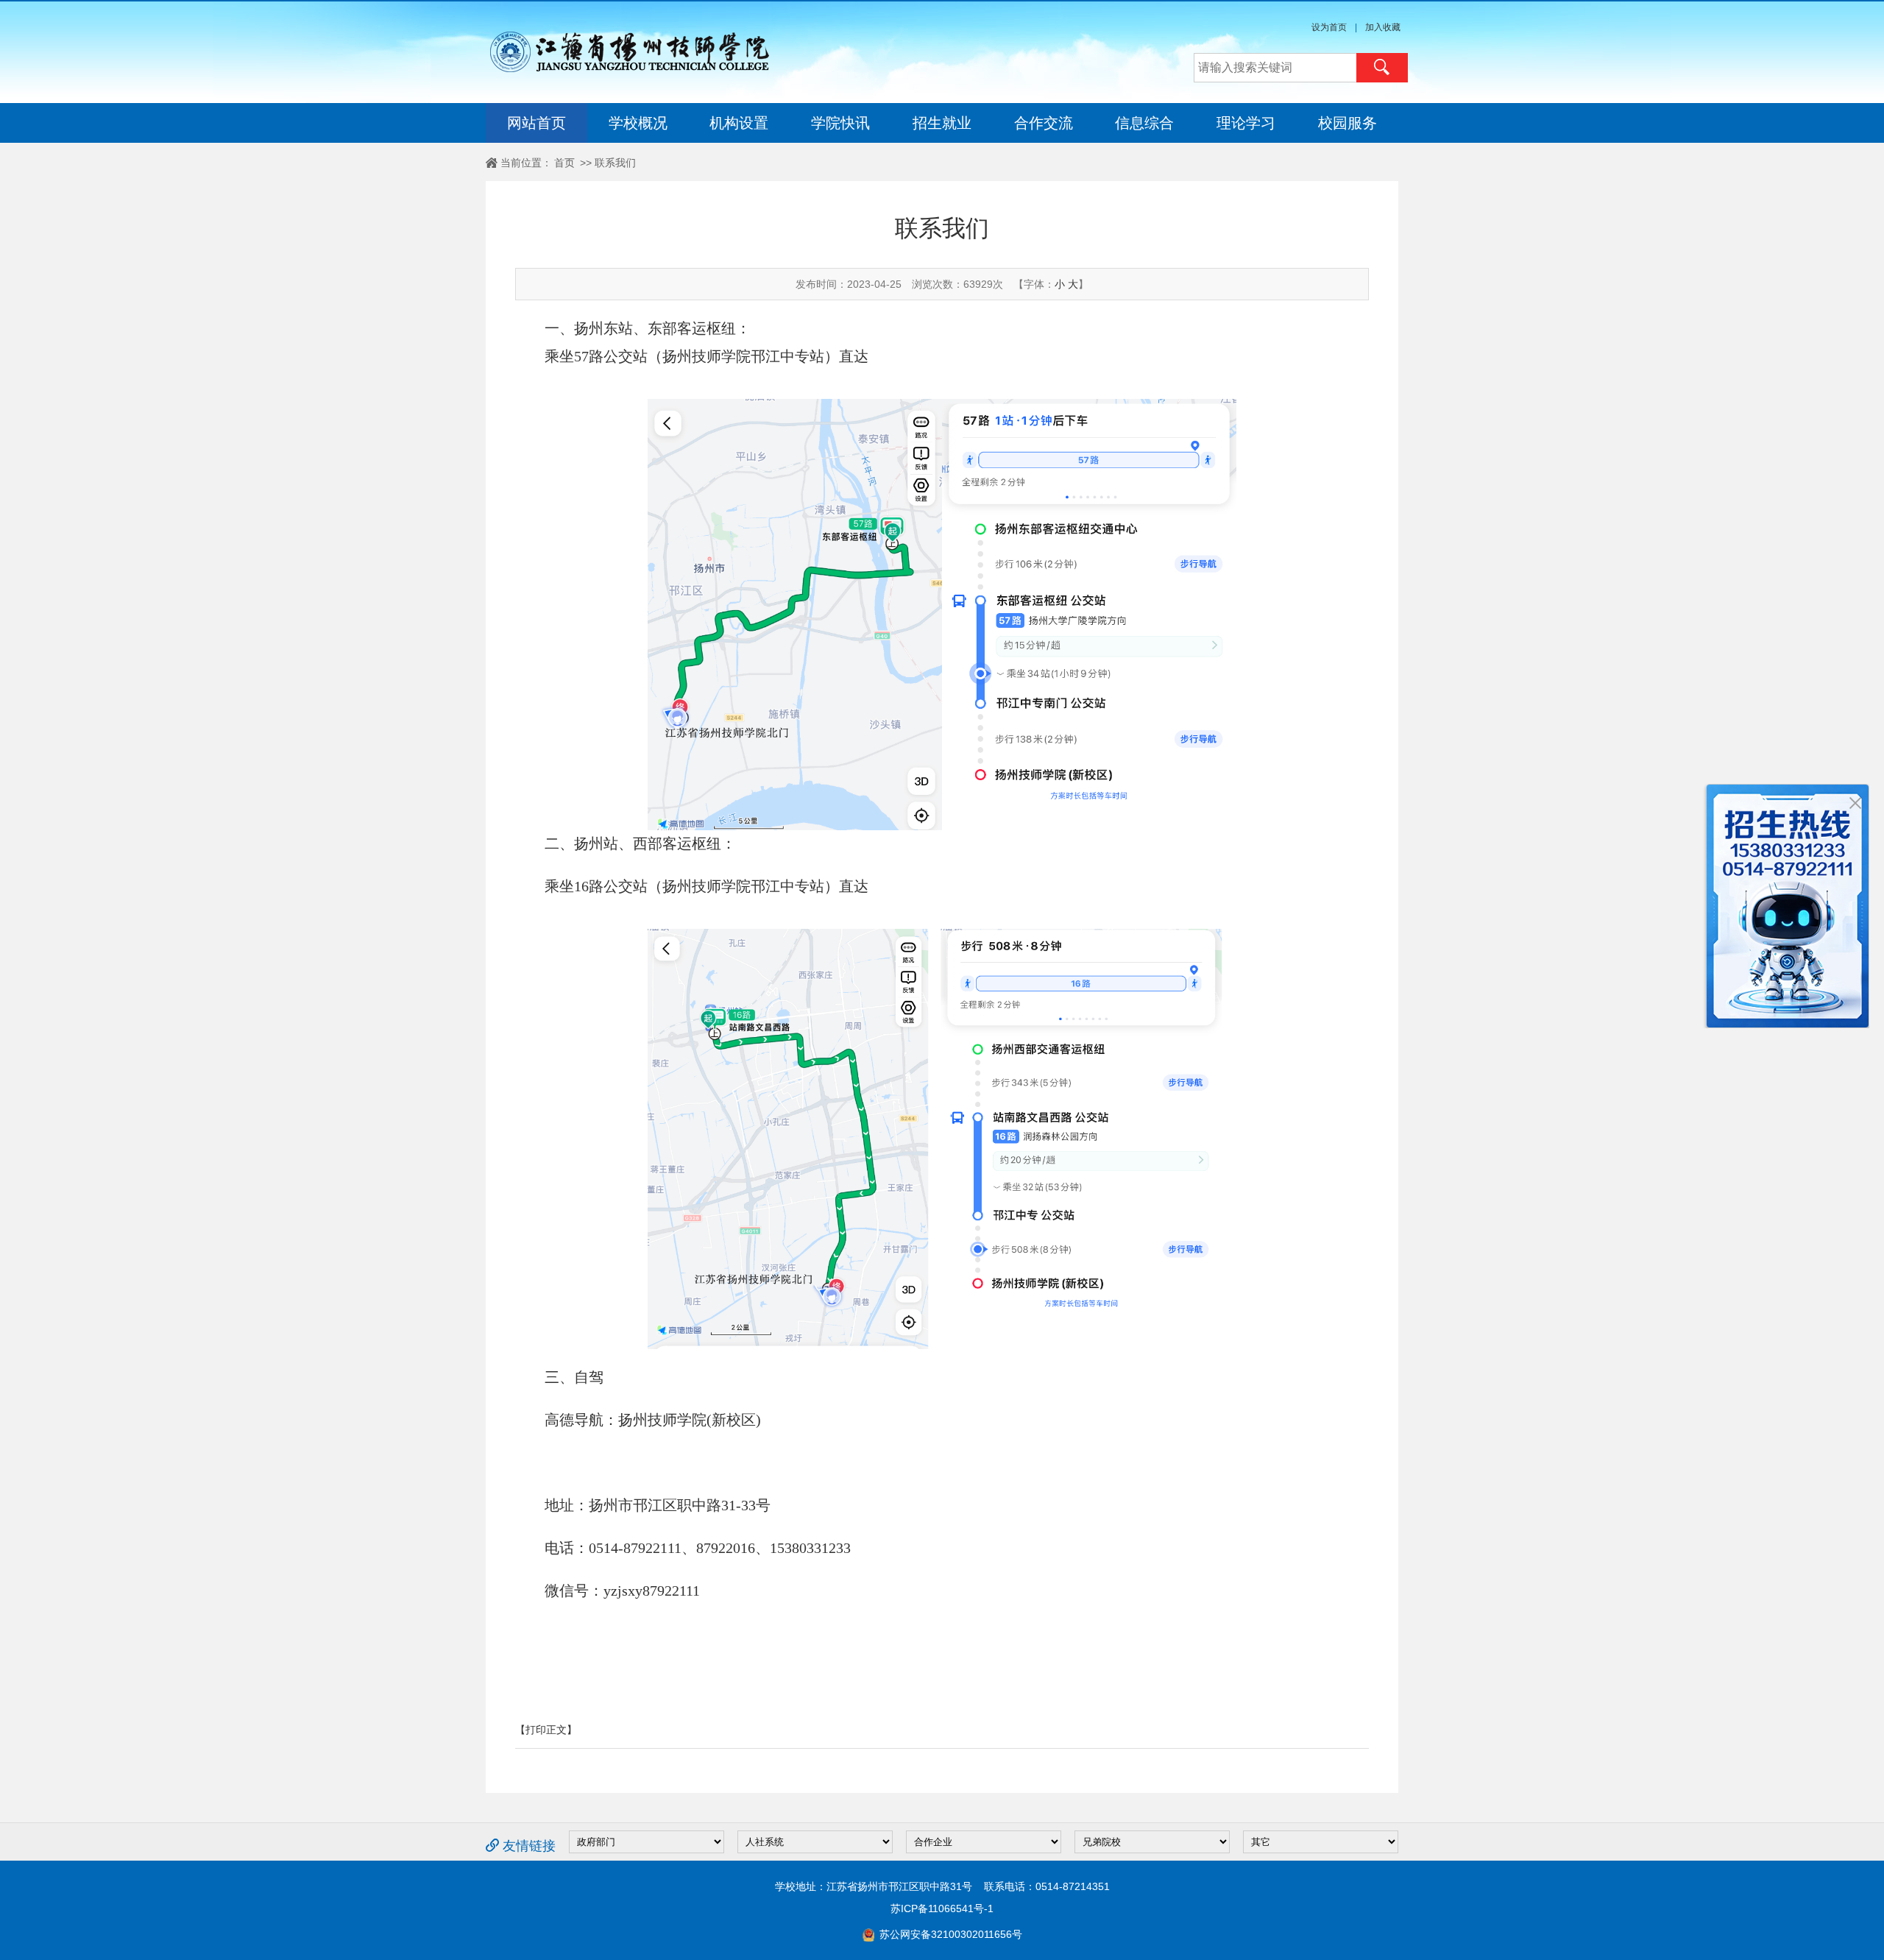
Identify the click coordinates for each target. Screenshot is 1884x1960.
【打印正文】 (546, 1730)
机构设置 (739, 123)
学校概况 (638, 123)
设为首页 (1329, 27)
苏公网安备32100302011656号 (949, 1934)
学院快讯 (840, 123)
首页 (564, 163)
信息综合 (1144, 123)
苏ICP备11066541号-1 (942, 1908)
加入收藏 (1383, 27)
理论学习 (1246, 123)
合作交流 (1044, 123)
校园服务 (1348, 123)
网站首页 (536, 123)
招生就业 (942, 123)
